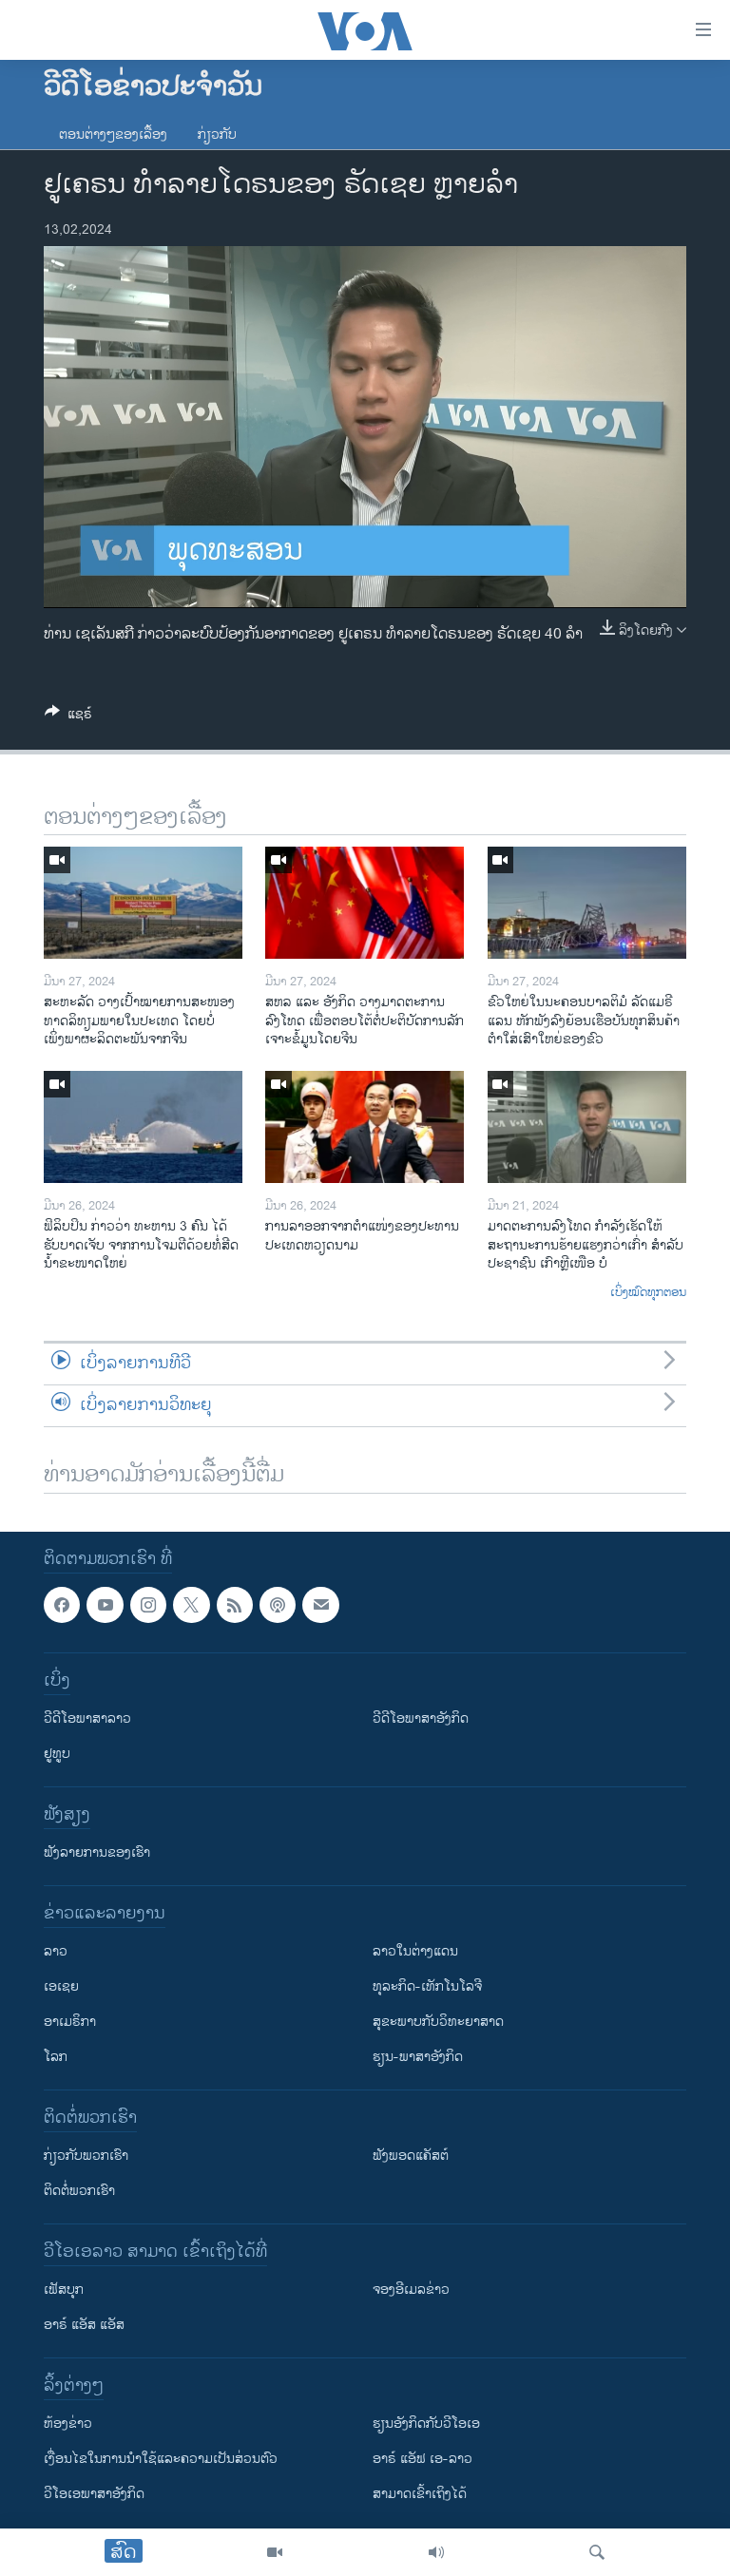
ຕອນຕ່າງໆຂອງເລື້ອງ (113, 134)
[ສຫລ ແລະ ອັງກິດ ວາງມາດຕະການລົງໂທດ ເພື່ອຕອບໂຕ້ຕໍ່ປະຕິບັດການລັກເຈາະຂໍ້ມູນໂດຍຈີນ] (365, 903)
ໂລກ (56, 2057)
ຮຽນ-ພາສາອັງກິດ (418, 2057)
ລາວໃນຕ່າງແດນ (415, 1951)
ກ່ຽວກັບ (217, 134)
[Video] (275, 2552)
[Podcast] (278, 1605)
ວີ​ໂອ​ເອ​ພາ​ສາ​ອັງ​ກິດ (94, 2494)
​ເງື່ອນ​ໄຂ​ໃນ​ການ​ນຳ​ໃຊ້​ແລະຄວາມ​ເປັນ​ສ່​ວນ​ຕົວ (161, 2459)
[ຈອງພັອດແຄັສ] (320, 1605)
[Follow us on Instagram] (148, 1605)
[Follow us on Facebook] (62, 1605)
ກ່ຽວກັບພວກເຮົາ (86, 2156)
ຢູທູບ (57, 1754)
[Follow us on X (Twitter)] (191, 1605)
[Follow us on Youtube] (105, 1605)
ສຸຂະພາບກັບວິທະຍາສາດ (438, 2022)
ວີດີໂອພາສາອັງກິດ (421, 1718)
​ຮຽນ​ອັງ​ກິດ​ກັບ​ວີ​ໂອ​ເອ (426, 2423)
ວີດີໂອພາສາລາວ (87, 1718)
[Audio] (436, 2552)
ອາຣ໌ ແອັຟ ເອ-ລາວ (423, 2459)
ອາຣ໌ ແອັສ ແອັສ (84, 2325)
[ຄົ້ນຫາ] (597, 2552)
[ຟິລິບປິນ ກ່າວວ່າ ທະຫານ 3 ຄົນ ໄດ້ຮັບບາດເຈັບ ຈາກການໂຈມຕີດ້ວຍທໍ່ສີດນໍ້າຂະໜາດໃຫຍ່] (143, 1127)
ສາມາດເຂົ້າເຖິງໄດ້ (420, 2494)
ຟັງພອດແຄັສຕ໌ (411, 2156)
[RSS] (235, 1605)
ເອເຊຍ (61, 1986)
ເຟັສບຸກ (64, 2290)
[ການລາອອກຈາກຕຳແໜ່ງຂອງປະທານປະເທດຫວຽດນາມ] (365, 1127)
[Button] (68, 717)
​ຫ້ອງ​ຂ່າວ (68, 2423)
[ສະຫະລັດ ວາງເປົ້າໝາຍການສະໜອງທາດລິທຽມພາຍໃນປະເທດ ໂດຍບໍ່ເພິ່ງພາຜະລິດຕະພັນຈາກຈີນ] (143, 903)
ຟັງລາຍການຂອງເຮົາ (97, 1852)
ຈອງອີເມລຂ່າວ (411, 2290)
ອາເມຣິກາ (70, 2022)
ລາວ (56, 1951)
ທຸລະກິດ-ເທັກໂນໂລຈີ (427, 1986)
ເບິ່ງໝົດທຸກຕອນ (648, 1293)
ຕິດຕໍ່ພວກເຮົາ (79, 2191)
